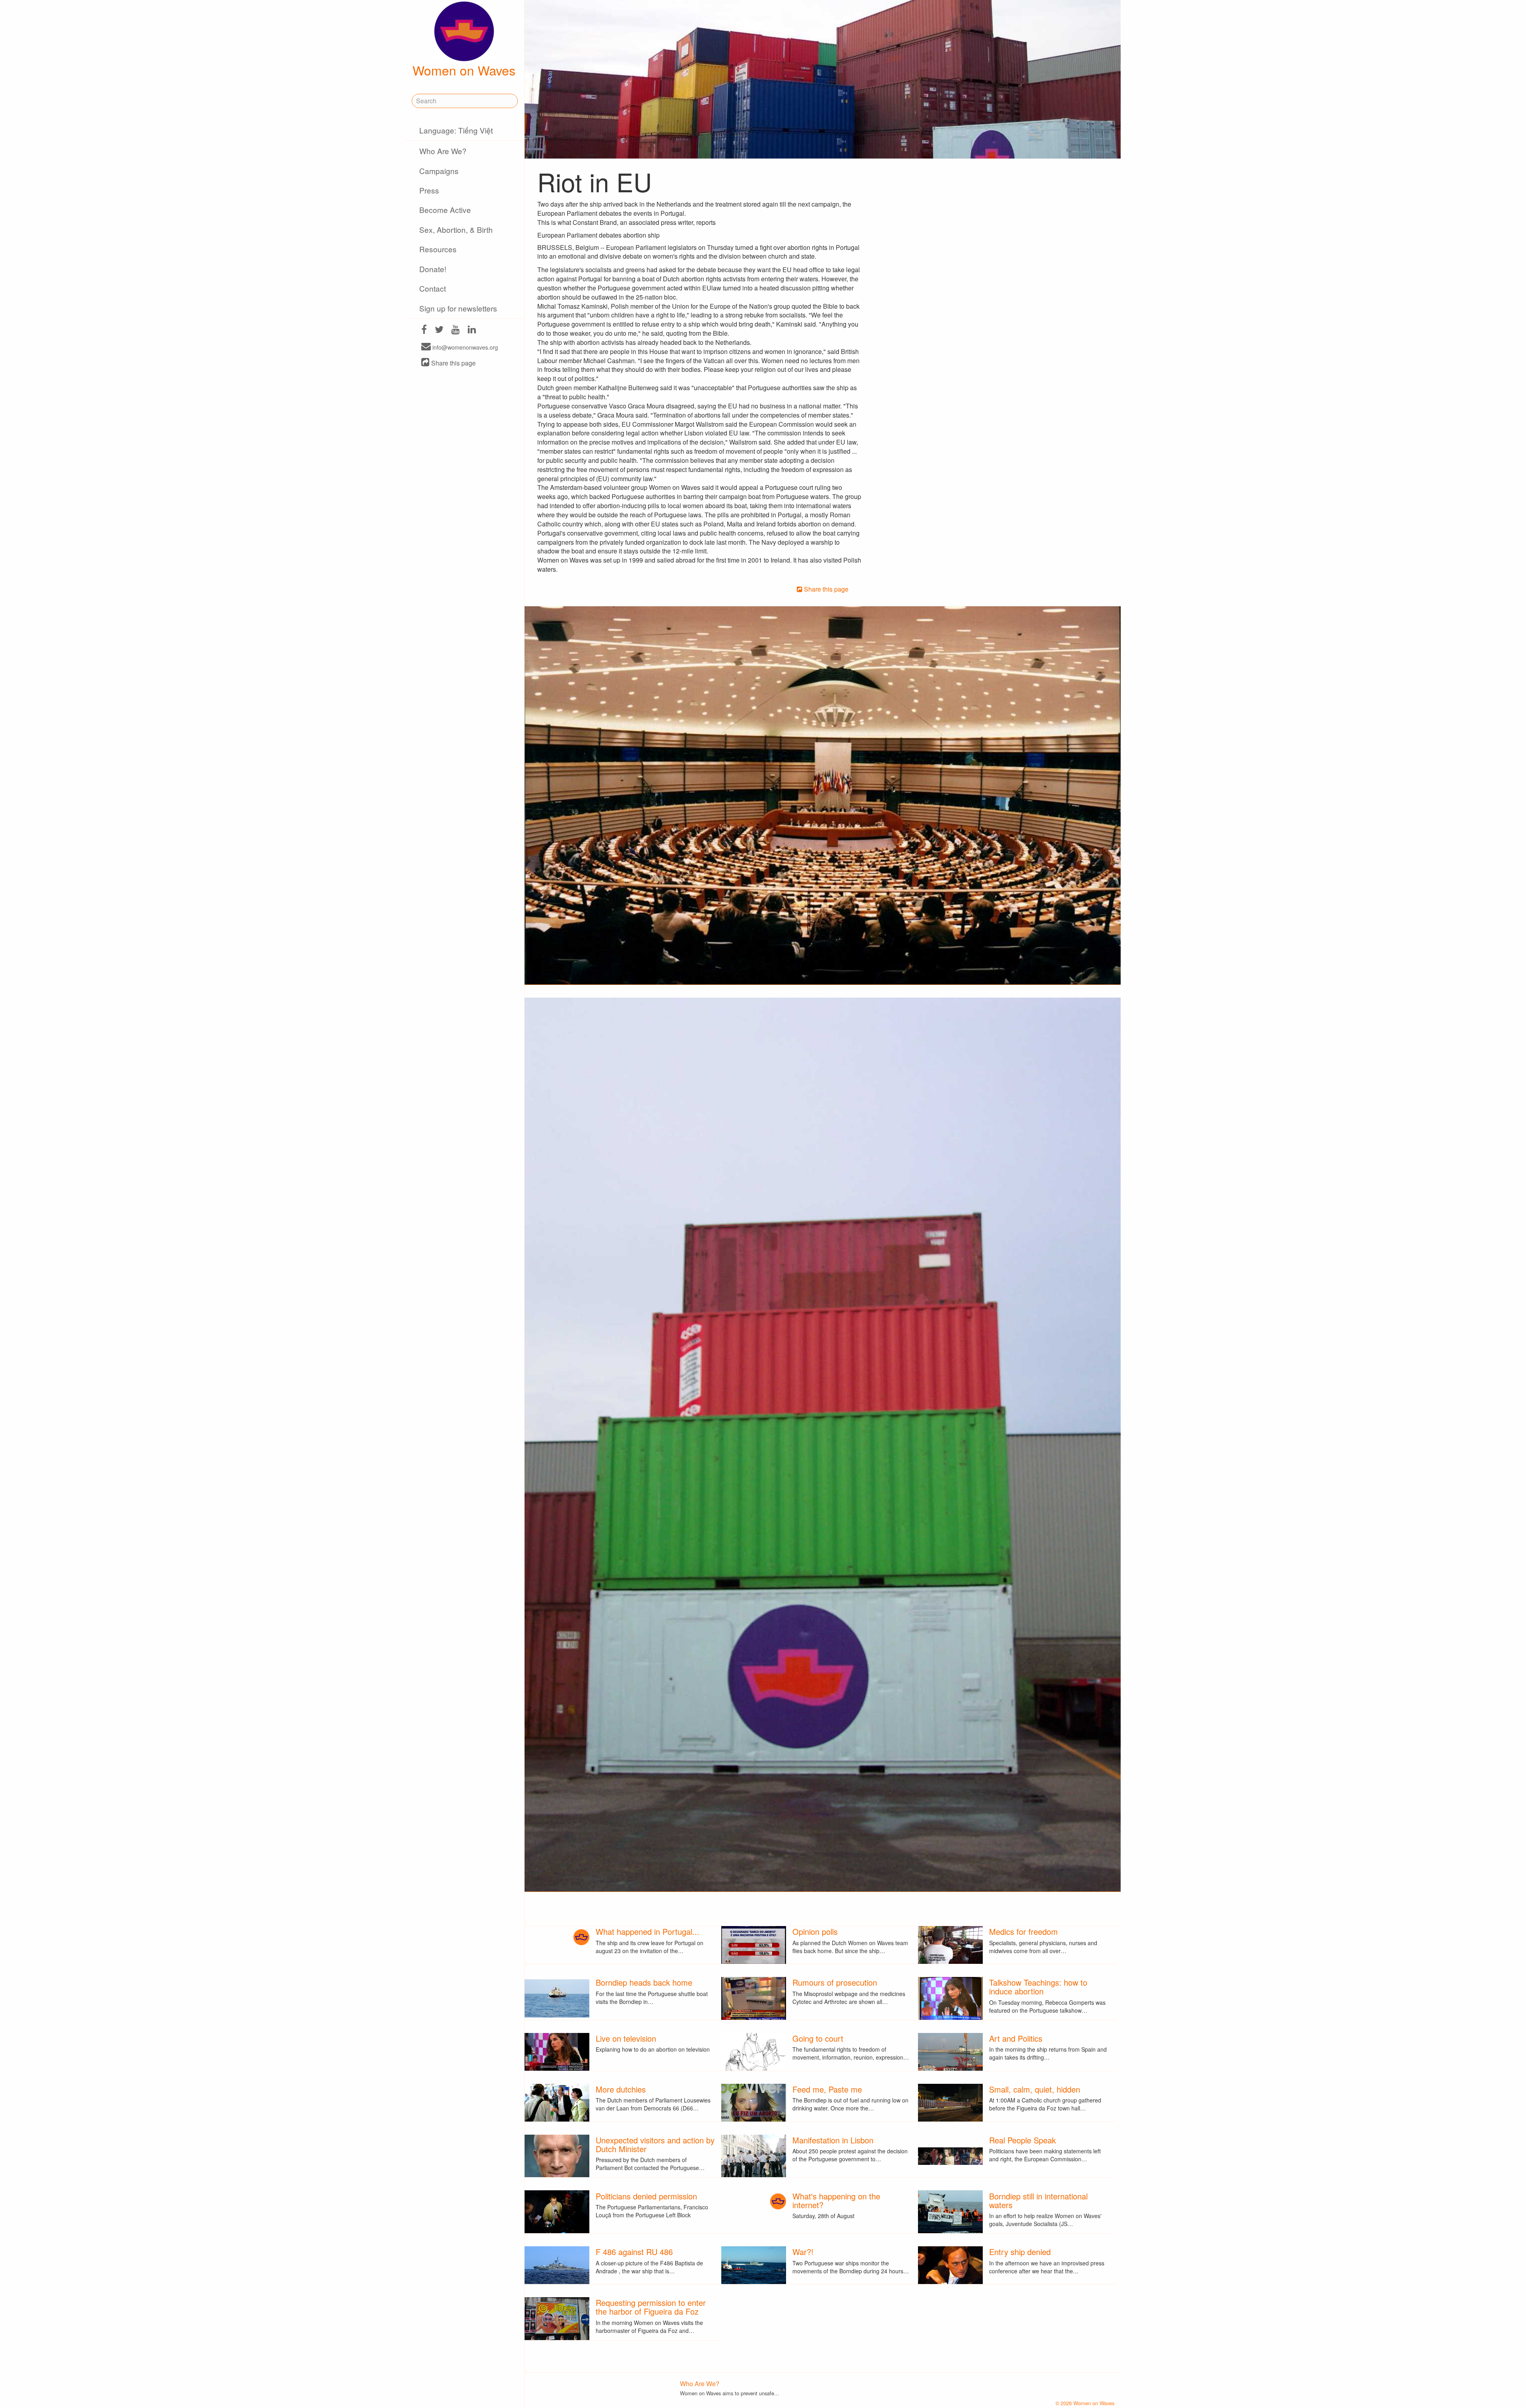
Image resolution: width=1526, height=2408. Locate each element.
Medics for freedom (1023, 1931)
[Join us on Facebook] (424, 330)
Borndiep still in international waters (1038, 2200)
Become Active (445, 210)
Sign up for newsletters (458, 308)
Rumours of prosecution (835, 1982)
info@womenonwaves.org (464, 347)
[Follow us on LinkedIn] (472, 330)
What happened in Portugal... (648, 1931)
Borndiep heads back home (644, 1982)
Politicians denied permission (646, 2196)
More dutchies (621, 2089)
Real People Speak (1022, 2140)
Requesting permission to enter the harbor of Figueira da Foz (651, 2307)
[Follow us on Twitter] (439, 330)
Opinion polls (815, 1931)
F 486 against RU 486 (634, 2252)
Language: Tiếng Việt (456, 130)
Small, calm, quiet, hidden (1035, 2089)
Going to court (818, 2038)
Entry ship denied (1020, 2252)
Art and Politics (1016, 2038)
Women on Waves (464, 70)
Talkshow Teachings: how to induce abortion (1038, 1987)
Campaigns (439, 171)
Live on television (626, 2038)
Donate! (433, 269)
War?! (803, 2252)
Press (429, 190)
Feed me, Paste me (827, 2089)
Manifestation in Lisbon (833, 2140)
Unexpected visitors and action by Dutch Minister (655, 2144)
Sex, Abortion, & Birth (456, 229)
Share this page (453, 363)
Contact (433, 288)
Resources (438, 249)
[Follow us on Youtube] (456, 330)
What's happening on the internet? (836, 2200)
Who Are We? (443, 151)
